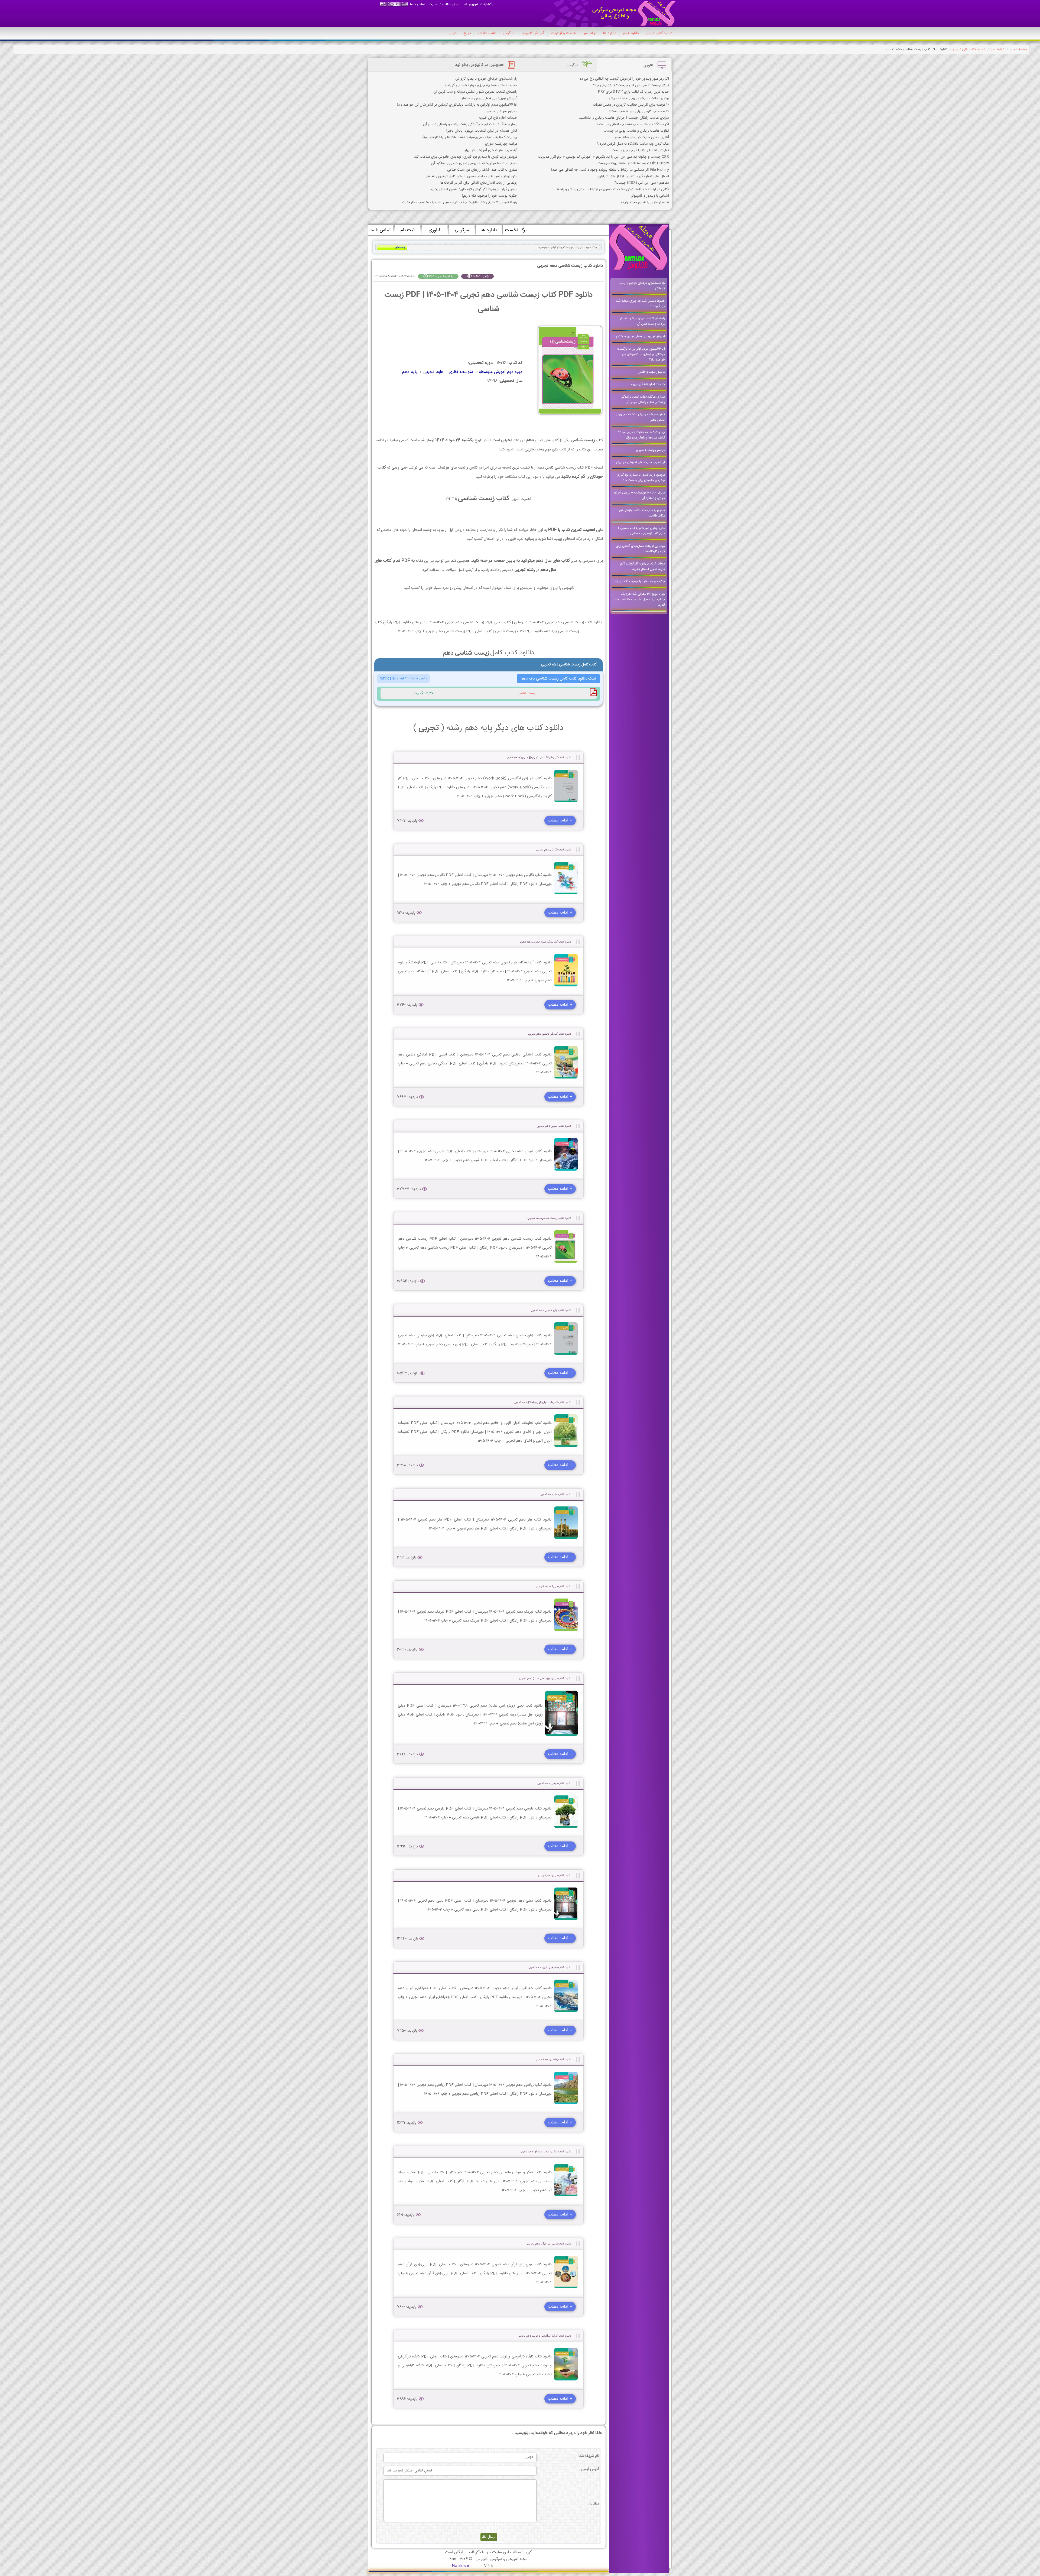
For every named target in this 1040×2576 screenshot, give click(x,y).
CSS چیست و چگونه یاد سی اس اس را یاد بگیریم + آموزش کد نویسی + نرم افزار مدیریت (603, 157)
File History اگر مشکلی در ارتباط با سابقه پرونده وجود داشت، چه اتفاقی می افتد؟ (610, 170)
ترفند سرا (589, 33)
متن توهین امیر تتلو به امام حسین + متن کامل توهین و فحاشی (471, 176)
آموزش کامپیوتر (533, 33)
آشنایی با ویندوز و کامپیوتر (650, 196)
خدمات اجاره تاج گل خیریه (498, 118)
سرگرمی (508, 33)
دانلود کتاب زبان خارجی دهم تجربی (551, 1310)
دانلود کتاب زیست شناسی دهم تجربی (549, 1218)
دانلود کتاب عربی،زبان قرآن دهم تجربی (549, 2244)
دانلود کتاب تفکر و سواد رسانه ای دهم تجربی (546, 2152)
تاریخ (467, 33)
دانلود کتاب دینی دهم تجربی (555, 1875)
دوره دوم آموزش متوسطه (501, 372)
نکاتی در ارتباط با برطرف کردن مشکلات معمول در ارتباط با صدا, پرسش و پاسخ (613, 189)
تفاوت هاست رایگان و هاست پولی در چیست (636, 131)
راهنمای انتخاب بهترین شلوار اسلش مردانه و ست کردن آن (475, 92)
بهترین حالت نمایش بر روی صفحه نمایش (639, 98)
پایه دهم (410, 372)
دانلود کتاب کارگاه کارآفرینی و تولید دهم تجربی (545, 2336)
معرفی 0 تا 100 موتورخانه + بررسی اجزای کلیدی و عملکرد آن (474, 163)
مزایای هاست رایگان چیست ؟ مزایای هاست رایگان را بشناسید (624, 118)
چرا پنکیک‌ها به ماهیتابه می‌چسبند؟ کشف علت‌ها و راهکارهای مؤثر (469, 137)
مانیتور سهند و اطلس (502, 111)
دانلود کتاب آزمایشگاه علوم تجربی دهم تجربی (545, 942)
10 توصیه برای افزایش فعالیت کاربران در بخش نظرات (631, 105)
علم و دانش (487, 33)
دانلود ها (610, 33)
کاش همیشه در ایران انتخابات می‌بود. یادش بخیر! (482, 131)
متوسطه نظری (461, 372)
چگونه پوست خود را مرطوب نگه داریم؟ (489, 196)
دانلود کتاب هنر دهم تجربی (555, 1494)
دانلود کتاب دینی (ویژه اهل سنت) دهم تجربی (545, 1679)
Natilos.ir (461, 2566)
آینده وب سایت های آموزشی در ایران (490, 150)
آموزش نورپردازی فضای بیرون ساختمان (489, 98)
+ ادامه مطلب (560, 821)
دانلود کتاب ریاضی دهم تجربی (554, 2060)
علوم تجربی (433, 372)
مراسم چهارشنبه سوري (501, 144)
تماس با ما (418, 4)
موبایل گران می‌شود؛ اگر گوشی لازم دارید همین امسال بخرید (474, 189)
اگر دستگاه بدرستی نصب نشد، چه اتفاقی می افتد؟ (633, 124)
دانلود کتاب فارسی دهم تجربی (554, 1783)
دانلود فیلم (631, 33)
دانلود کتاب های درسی (969, 49)
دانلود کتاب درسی (659, 33)
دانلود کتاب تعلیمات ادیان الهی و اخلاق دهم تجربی (542, 1402)
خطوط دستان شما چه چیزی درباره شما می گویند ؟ (481, 85)
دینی (453, 33)
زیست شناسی (526, 693)
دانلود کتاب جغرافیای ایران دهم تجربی (550, 1968)
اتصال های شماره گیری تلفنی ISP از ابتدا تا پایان (634, 176)
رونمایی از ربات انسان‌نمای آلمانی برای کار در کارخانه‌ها (479, 183)
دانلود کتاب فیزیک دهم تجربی (554, 1586)
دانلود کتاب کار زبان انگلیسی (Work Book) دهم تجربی (538, 758)
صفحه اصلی (1018, 49)
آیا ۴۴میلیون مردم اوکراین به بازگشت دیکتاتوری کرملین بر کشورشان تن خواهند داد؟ (457, 105)
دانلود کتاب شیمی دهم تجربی (554, 1126)
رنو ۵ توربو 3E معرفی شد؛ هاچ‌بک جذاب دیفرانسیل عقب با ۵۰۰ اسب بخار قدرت (460, 202)
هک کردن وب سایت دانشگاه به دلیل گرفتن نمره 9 (633, 144)
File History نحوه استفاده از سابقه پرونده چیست (633, 163)
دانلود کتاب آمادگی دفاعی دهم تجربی (550, 1034)
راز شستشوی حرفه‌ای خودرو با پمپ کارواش (486, 79)
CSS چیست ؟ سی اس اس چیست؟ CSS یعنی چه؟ (631, 85)
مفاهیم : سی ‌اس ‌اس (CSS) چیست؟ (642, 183)
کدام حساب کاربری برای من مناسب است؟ (639, 111)
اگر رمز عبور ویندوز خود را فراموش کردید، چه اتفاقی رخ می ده (624, 79)
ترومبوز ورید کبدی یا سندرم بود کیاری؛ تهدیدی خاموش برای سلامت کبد (466, 157)
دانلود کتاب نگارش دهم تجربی (554, 850)
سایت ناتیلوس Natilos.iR (399, 678)
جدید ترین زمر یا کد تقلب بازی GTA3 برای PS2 (633, 92)
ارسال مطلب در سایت (445, 4)
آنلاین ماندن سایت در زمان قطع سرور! (641, 137)
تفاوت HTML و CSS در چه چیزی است (640, 150)
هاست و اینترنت (563, 33)
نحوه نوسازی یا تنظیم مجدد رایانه (645, 202)
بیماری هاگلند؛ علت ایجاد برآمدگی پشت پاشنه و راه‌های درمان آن (470, 124)
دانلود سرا (997, 49)
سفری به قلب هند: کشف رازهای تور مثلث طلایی (482, 170)
